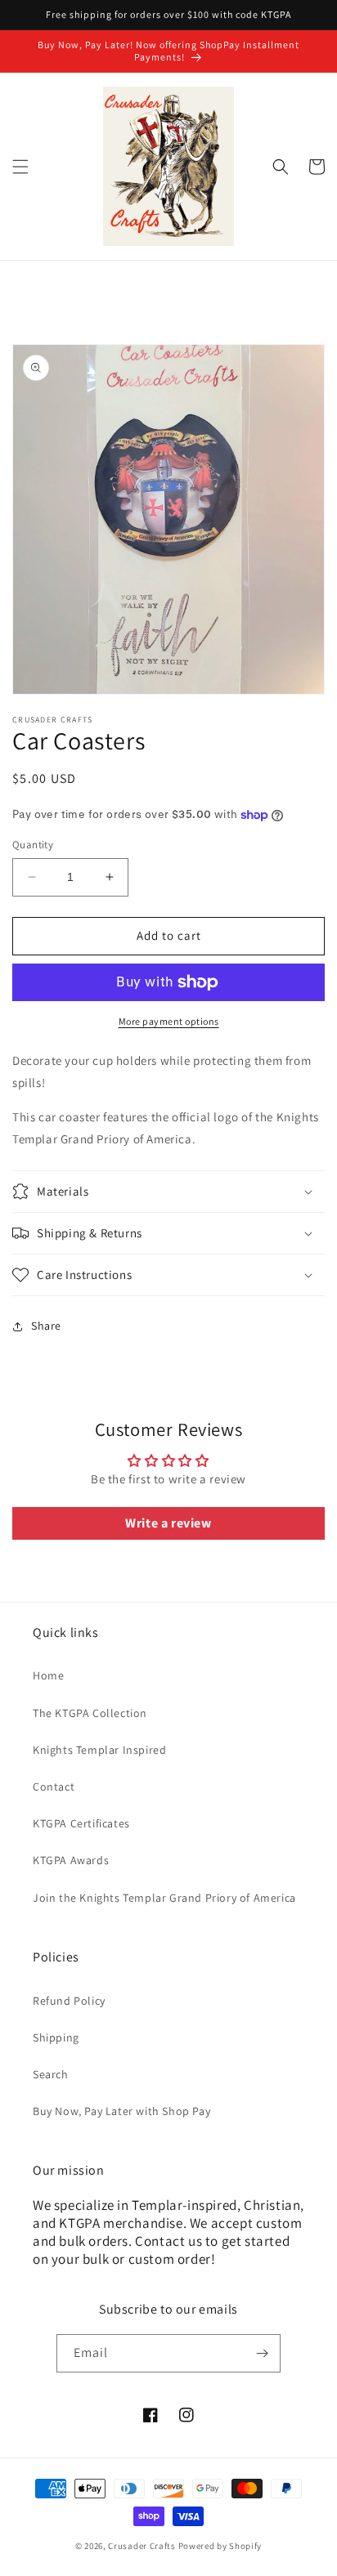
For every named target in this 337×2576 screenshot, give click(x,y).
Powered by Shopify (220, 2546)
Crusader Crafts (142, 2546)
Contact (54, 1787)
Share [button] (46, 1326)
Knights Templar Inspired (99, 1750)
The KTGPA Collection (90, 1713)
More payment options (169, 1021)
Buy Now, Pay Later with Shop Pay (121, 2111)
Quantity (33, 845)
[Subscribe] (262, 2353)
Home (48, 1675)
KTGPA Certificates (81, 1823)
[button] (20, 167)
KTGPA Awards (71, 1860)
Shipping (56, 2037)
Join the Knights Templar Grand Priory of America (164, 1898)
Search (51, 2074)
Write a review (168, 1523)
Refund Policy (69, 2001)
